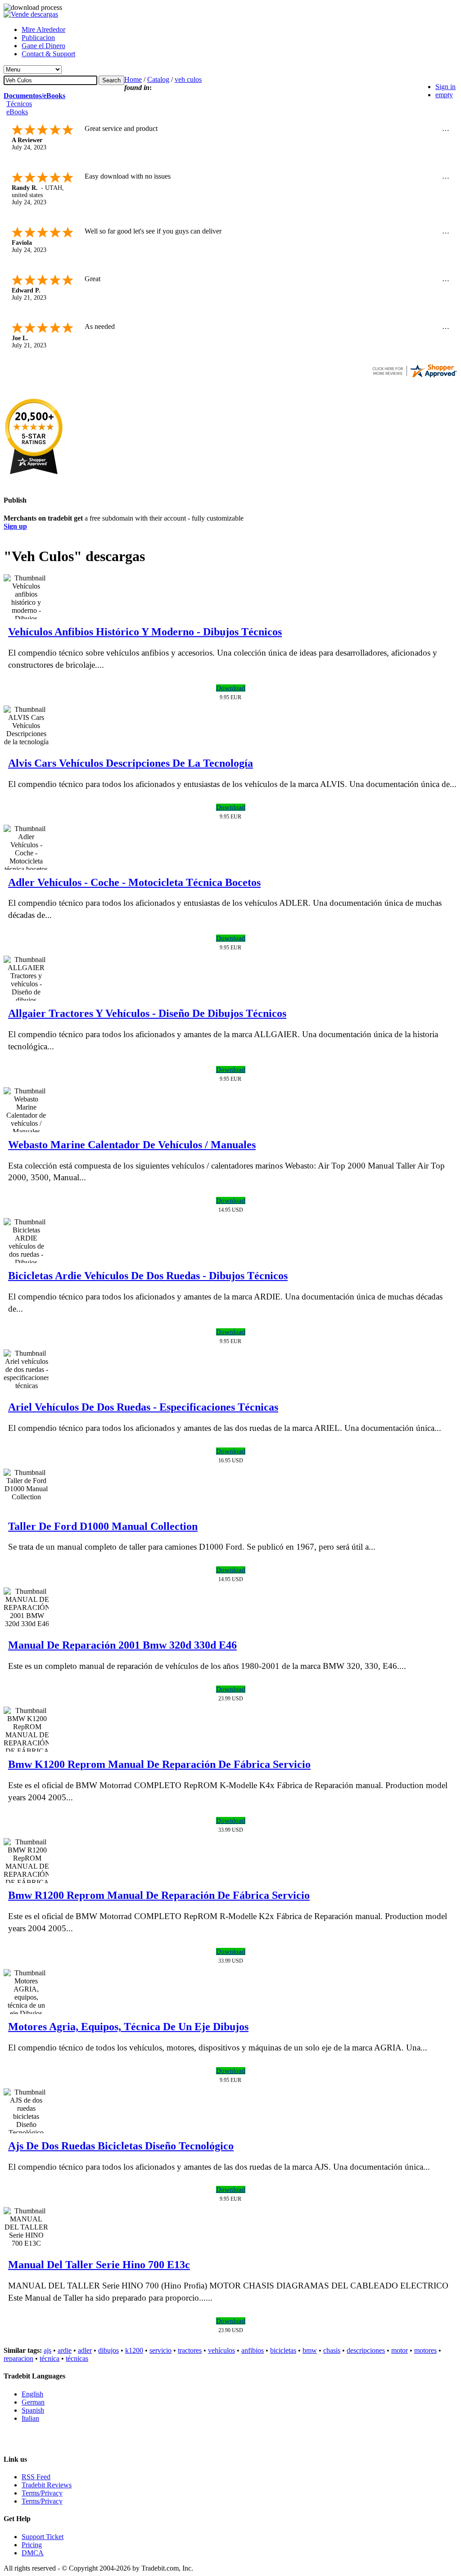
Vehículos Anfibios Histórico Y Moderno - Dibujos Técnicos (145, 632)
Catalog (158, 79)
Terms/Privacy (42, 2493)
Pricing (32, 2545)
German (33, 2402)
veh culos (188, 79)
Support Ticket (43, 2537)
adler (85, 2350)
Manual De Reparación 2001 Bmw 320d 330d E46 (122, 1645)
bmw (310, 2350)
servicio (160, 2350)
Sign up (15, 526)
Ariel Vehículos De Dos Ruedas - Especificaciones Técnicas (143, 1407)
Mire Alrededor (43, 29)
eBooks (17, 112)
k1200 (134, 2350)
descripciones (366, 2350)
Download (231, 688)
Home (133, 79)
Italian (30, 2418)
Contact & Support (48, 54)
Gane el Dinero (43, 46)
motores (425, 2350)
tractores (190, 2350)
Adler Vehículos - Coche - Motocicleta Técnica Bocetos (134, 882)
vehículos (221, 2350)
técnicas (77, 2358)
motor (400, 2350)
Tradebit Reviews (47, 2485)
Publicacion (38, 38)
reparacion (18, 2358)
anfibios (253, 2350)
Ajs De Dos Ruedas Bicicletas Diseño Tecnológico (121, 2146)
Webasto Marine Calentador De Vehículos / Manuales (132, 1145)
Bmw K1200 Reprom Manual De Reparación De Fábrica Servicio (159, 1764)
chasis (332, 2350)
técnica (50, 2358)
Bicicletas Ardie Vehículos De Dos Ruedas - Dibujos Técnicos (148, 1276)
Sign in (445, 87)
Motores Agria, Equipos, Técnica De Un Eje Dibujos (128, 2027)
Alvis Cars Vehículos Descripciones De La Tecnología (131, 763)
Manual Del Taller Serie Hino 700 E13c (99, 2265)
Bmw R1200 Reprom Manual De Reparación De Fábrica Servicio (159, 1895)
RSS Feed (36, 2477)
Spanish (33, 2410)
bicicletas (283, 2350)
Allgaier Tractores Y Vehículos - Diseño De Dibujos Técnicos (147, 1013)
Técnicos (19, 104)
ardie (65, 2350)
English (32, 2394)
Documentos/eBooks (34, 96)
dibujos (108, 2350)
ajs (47, 2350)
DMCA (33, 2553)
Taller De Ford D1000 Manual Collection (103, 1526)
